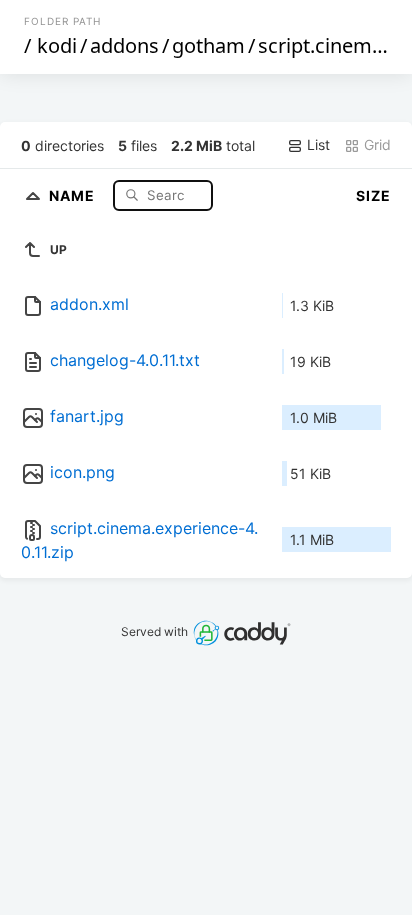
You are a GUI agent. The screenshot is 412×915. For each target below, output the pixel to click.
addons (124, 45)
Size (373, 195)
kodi (57, 45)
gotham (208, 45)
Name (74, 194)
